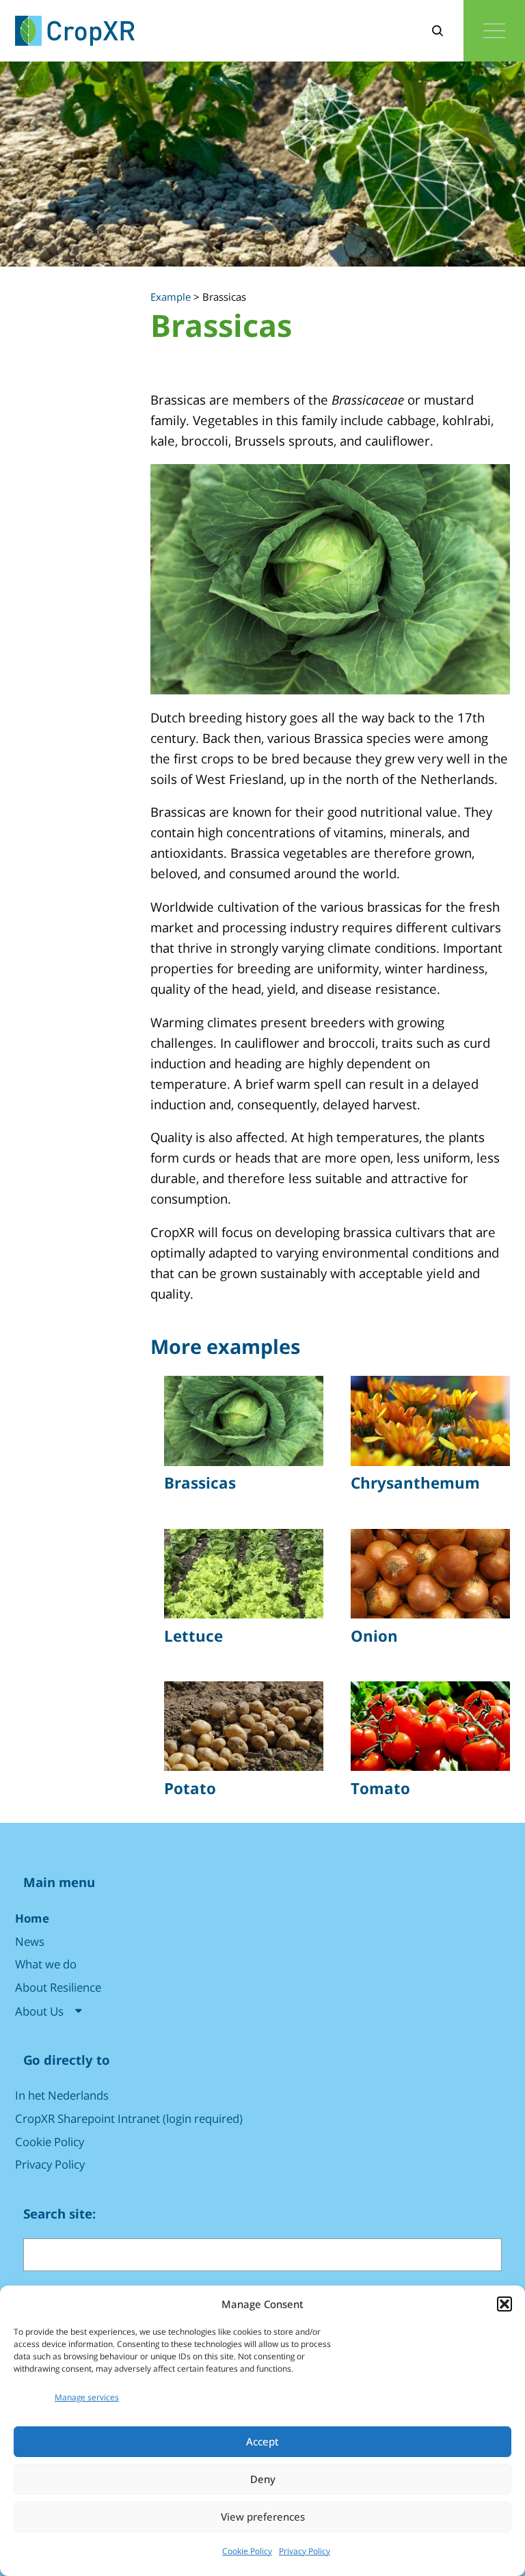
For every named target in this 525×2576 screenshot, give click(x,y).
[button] (504, 2304)
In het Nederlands (62, 2095)
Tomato (380, 1789)
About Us (39, 2011)
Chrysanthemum (415, 1483)
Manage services (87, 2397)
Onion (374, 1636)
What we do (46, 1964)
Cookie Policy (247, 2551)
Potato (190, 1789)
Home (32, 1918)
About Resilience (58, 1987)
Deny (263, 2479)
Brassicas (200, 1483)
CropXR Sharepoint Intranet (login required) (129, 2118)
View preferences (263, 2517)
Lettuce (193, 1636)
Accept (262, 2441)
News (30, 1941)
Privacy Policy (305, 2551)
